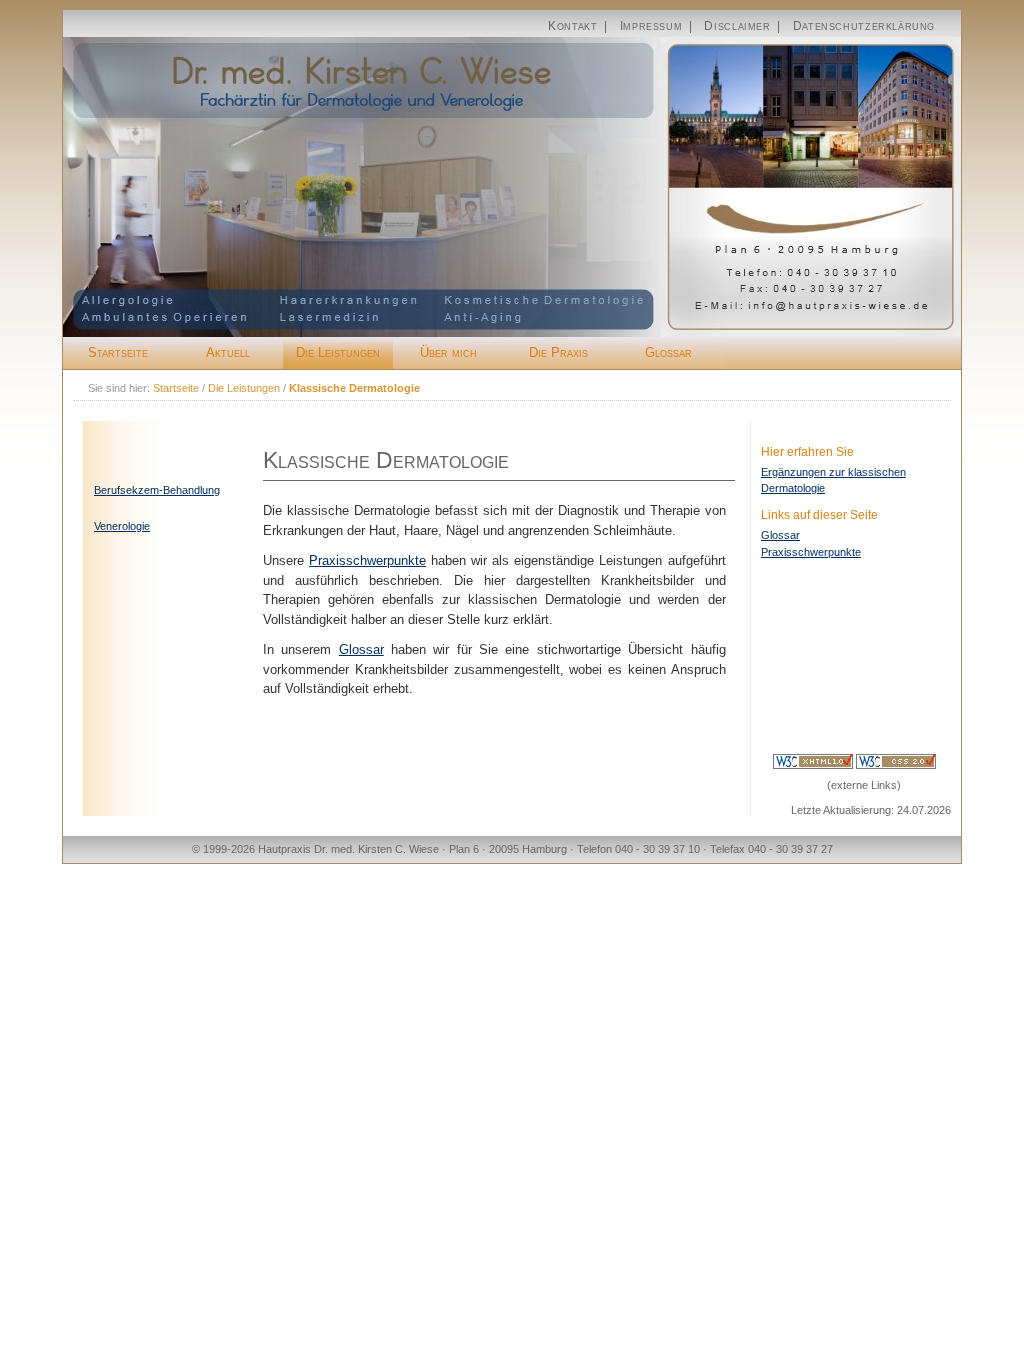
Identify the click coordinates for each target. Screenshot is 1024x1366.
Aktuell (228, 352)
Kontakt (572, 26)
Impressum (651, 26)
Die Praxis (558, 352)
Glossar (668, 352)
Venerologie (122, 526)
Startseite (118, 352)
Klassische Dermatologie (354, 388)
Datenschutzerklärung (864, 26)
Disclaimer (737, 26)
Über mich (448, 352)
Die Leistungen (338, 352)
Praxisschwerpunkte (811, 552)
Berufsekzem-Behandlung (157, 490)
